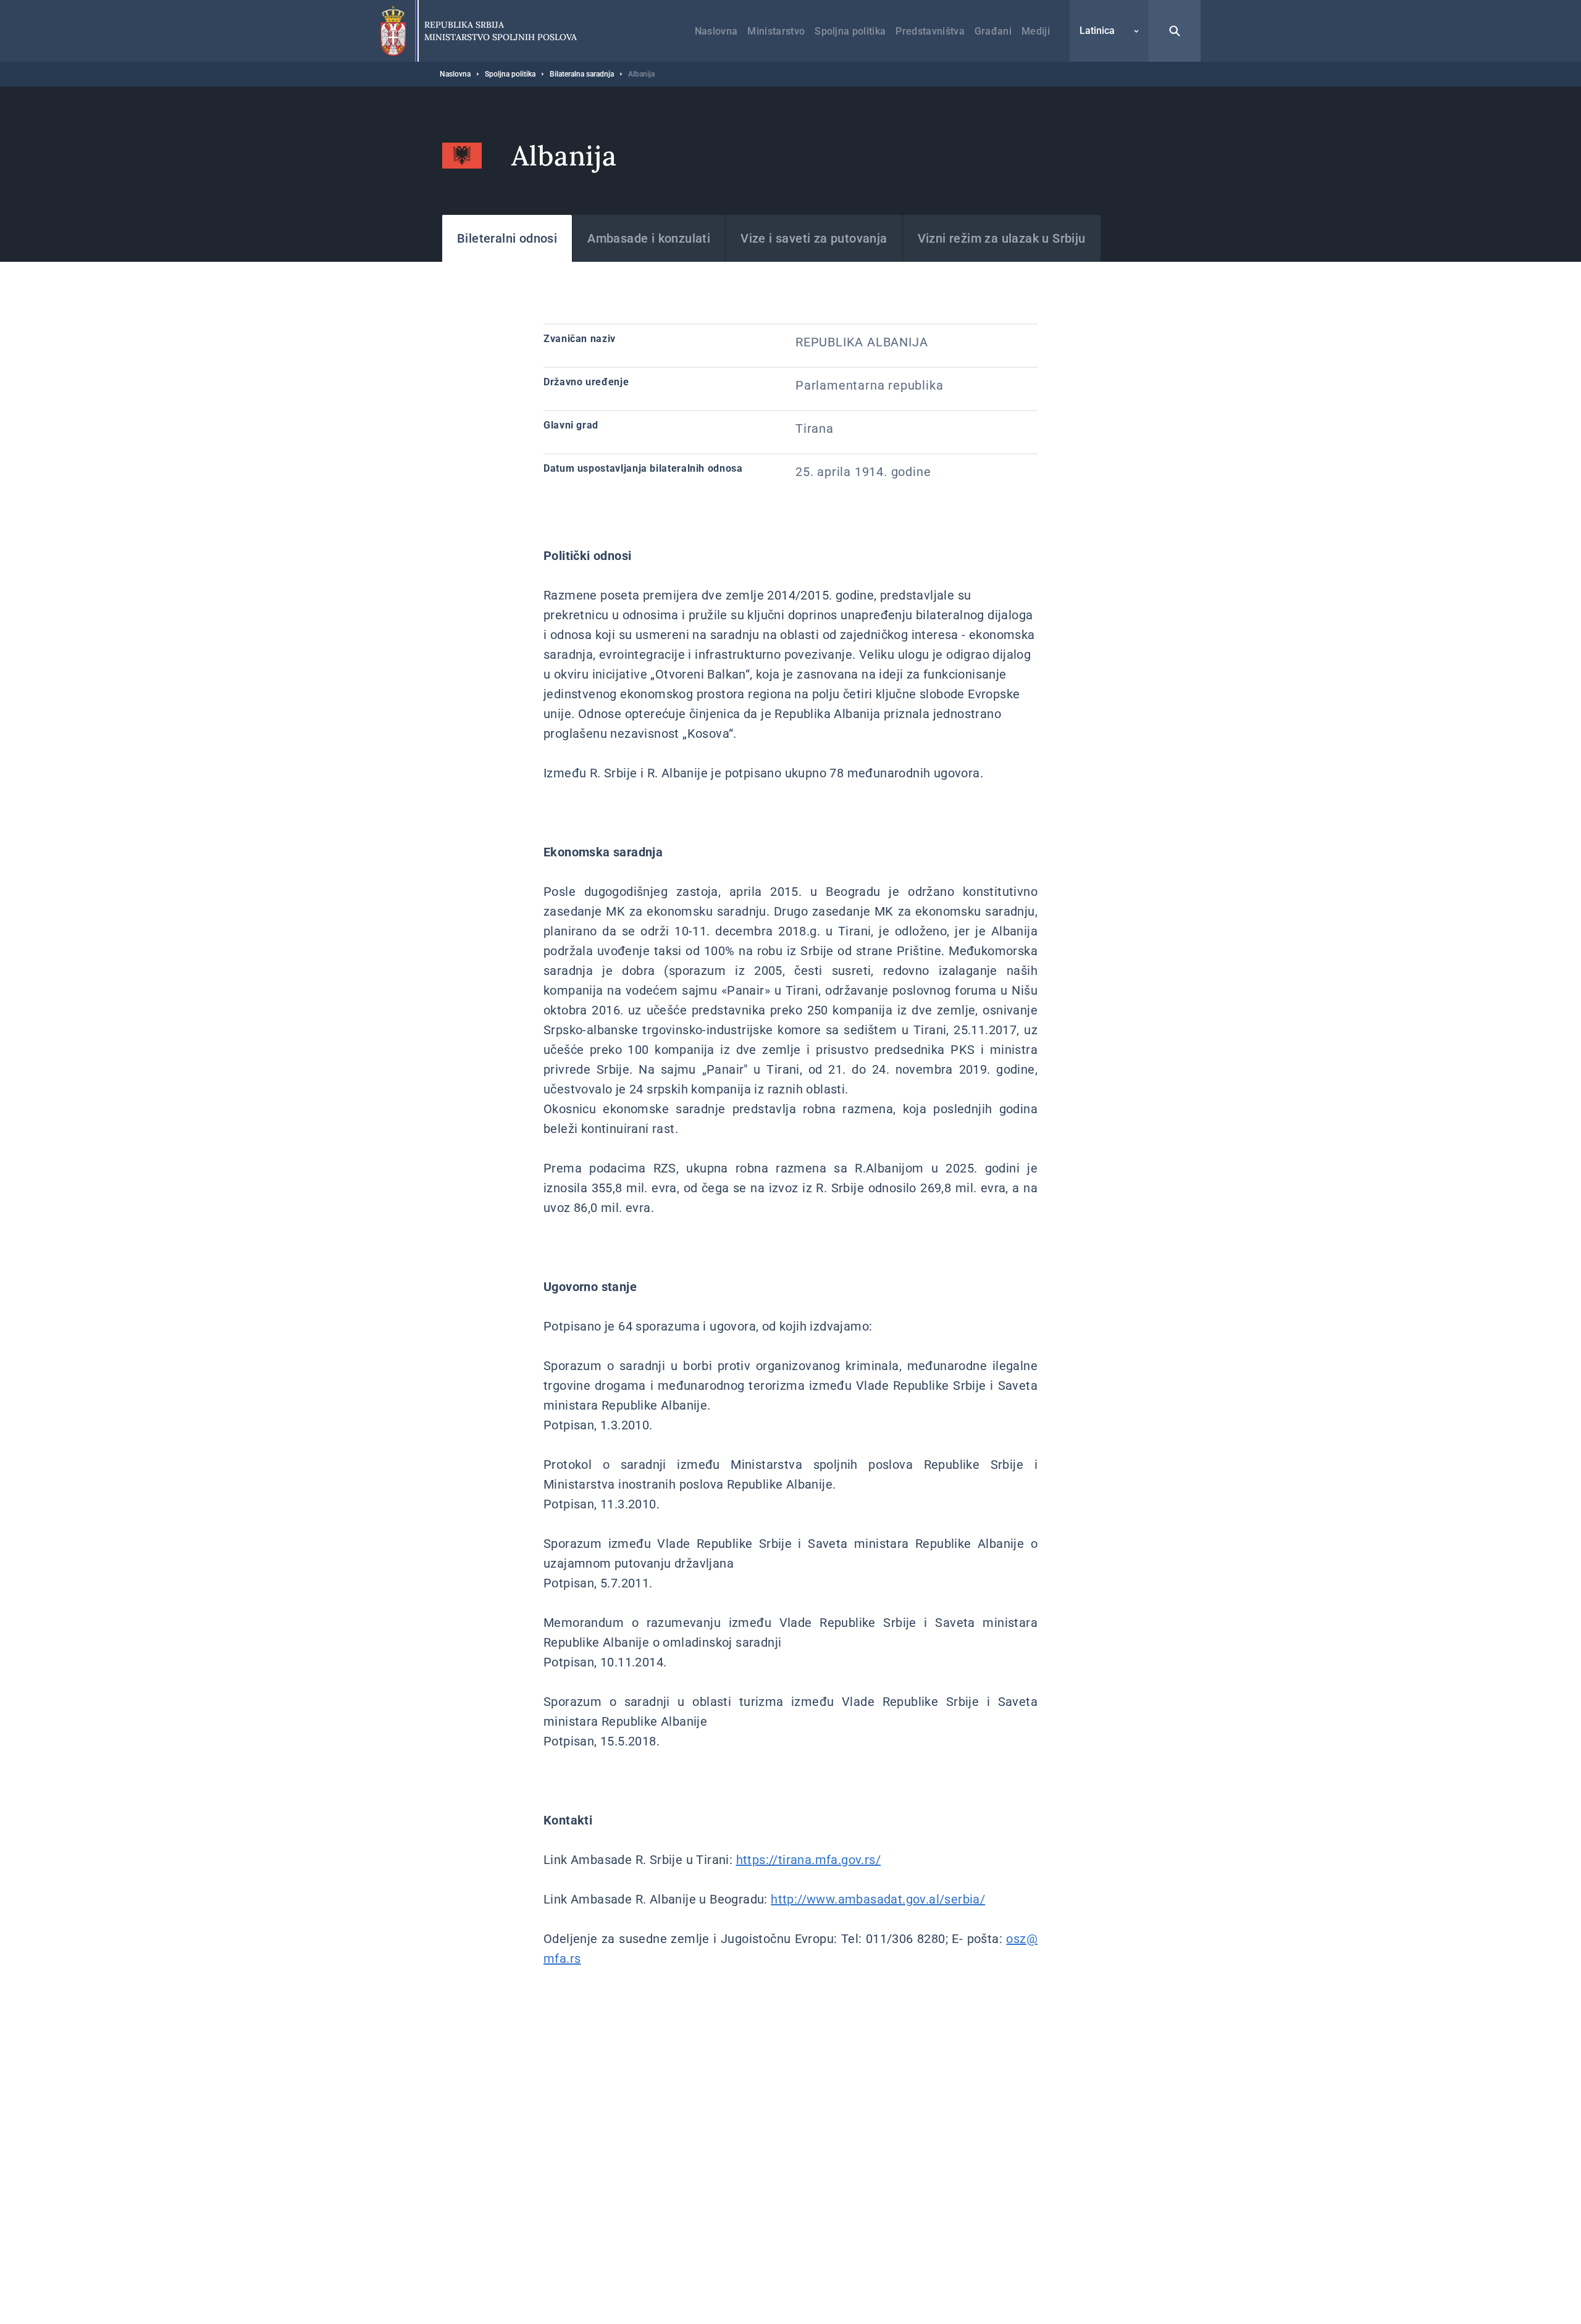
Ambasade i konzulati (649, 238)
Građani (993, 31)
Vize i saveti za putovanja (814, 238)
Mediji (1036, 31)
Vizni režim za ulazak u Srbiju (1002, 238)
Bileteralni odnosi (507, 238)
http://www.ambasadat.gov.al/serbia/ (878, 1899)
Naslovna (716, 31)
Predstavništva (930, 31)
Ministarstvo (776, 31)
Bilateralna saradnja (582, 74)
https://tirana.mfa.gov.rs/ (808, 1860)
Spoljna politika (850, 31)
